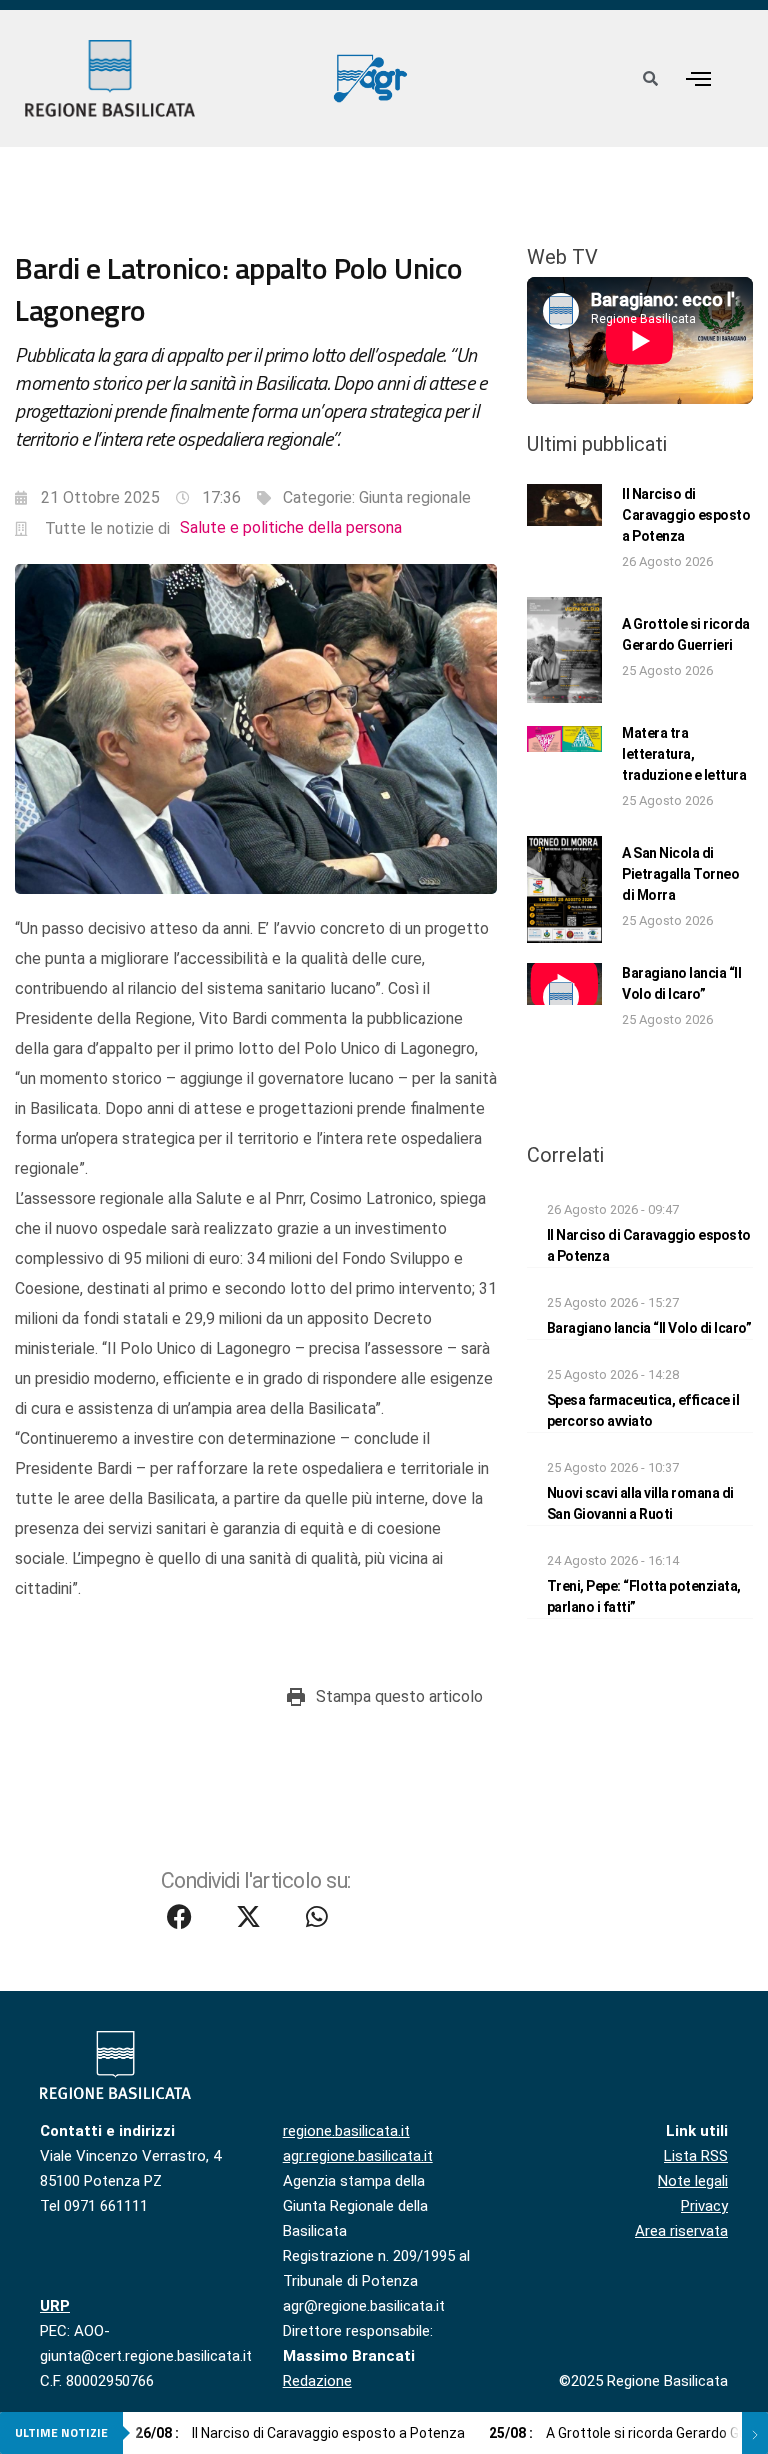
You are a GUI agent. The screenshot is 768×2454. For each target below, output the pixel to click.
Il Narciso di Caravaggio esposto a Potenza (686, 515)
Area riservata (681, 2231)
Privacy (704, 2206)
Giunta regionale (415, 497)
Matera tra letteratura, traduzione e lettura (684, 754)
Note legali (693, 2181)
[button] (698, 78)
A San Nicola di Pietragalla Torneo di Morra (680, 874)
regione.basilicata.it (346, 2131)
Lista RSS (696, 2156)
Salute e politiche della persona (291, 527)
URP (55, 2306)
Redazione (317, 2381)
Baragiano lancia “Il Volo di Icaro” (649, 1328)
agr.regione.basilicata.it (358, 2156)
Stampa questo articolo (399, 1696)
